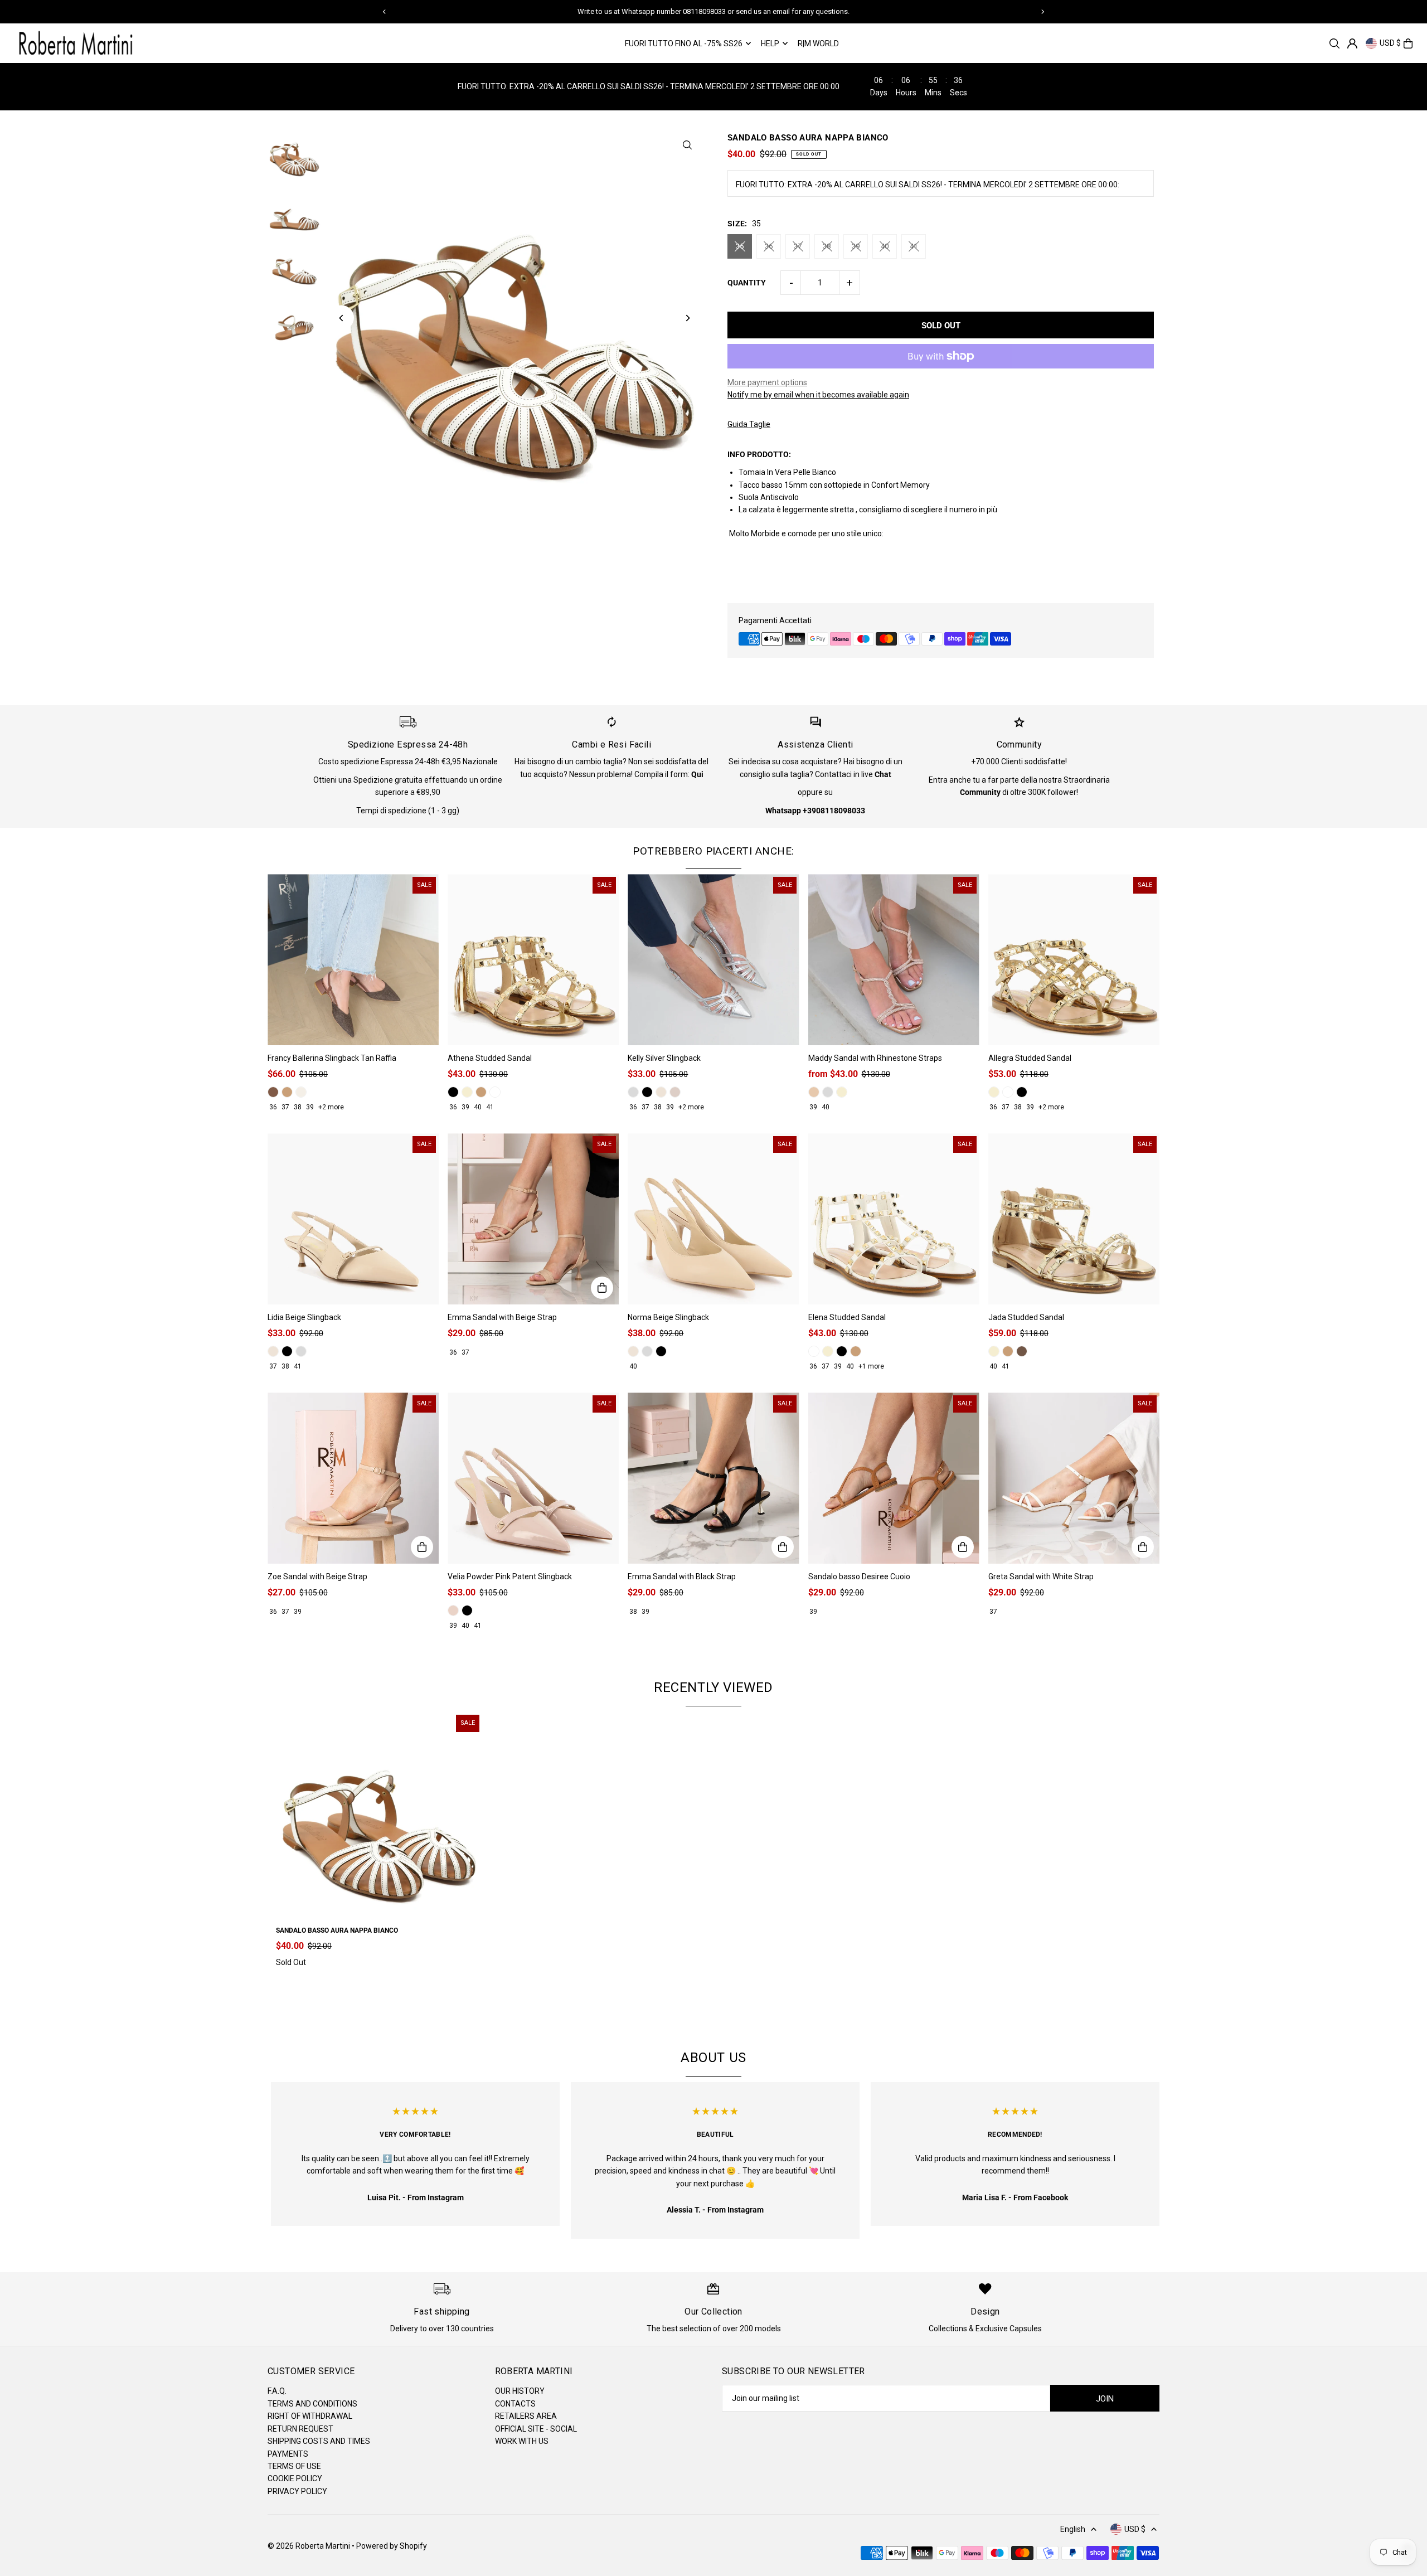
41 (914, 246)
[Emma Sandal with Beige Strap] (533, 1219)
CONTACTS (515, 2404)
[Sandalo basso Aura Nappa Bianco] (379, 1815)
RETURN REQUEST (300, 2429)
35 (740, 246)
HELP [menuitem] (770, 43)
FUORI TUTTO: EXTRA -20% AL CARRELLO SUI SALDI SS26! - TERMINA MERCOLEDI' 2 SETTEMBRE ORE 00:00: (928, 185)
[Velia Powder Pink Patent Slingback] (533, 1478)
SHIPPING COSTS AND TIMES (319, 2441)
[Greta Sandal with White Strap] (1074, 1478)
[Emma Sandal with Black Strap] (713, 1478)
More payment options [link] (767, 382)
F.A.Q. (277, 2391)
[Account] (1352, 43)
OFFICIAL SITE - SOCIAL (536, 2429)
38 (827, 246)
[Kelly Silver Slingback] (713, 960)
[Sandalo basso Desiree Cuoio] (894, 1478)
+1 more (871, 1366)
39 (856, 246)
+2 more (331, 1107)
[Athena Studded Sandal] (533, 960)
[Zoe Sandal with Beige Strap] (353, 1478)
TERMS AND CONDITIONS (312, 2404)
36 (769, 246)
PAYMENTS (288, 2454)
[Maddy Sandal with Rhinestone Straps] (894, 960)
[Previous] (385, 12)
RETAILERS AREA (526, 2416)
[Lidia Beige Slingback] (353, 1219)
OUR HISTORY (520, 2391)
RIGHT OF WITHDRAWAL (310, 2416)
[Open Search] (1334, 43)
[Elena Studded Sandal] (894, 1219)
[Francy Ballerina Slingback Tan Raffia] (353, 960)
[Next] (1042, 12)
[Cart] (1408, 43)
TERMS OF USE (294, 2466)
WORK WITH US (522, 2441)
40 (885, 246)
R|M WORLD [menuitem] (818, 43)
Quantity (747, 283)
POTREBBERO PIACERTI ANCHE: (713, 851)
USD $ (1390, 43)
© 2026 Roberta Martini (310, 2546)
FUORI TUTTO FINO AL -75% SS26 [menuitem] (684, 43)
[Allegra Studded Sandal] (1074, 960)
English (1073, 2529)
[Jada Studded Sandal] (1074, 1219)
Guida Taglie (749, 424)
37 (798, 246)
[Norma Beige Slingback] (713, 1219)
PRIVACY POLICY (297, 2491)
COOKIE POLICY (295, 2478)
